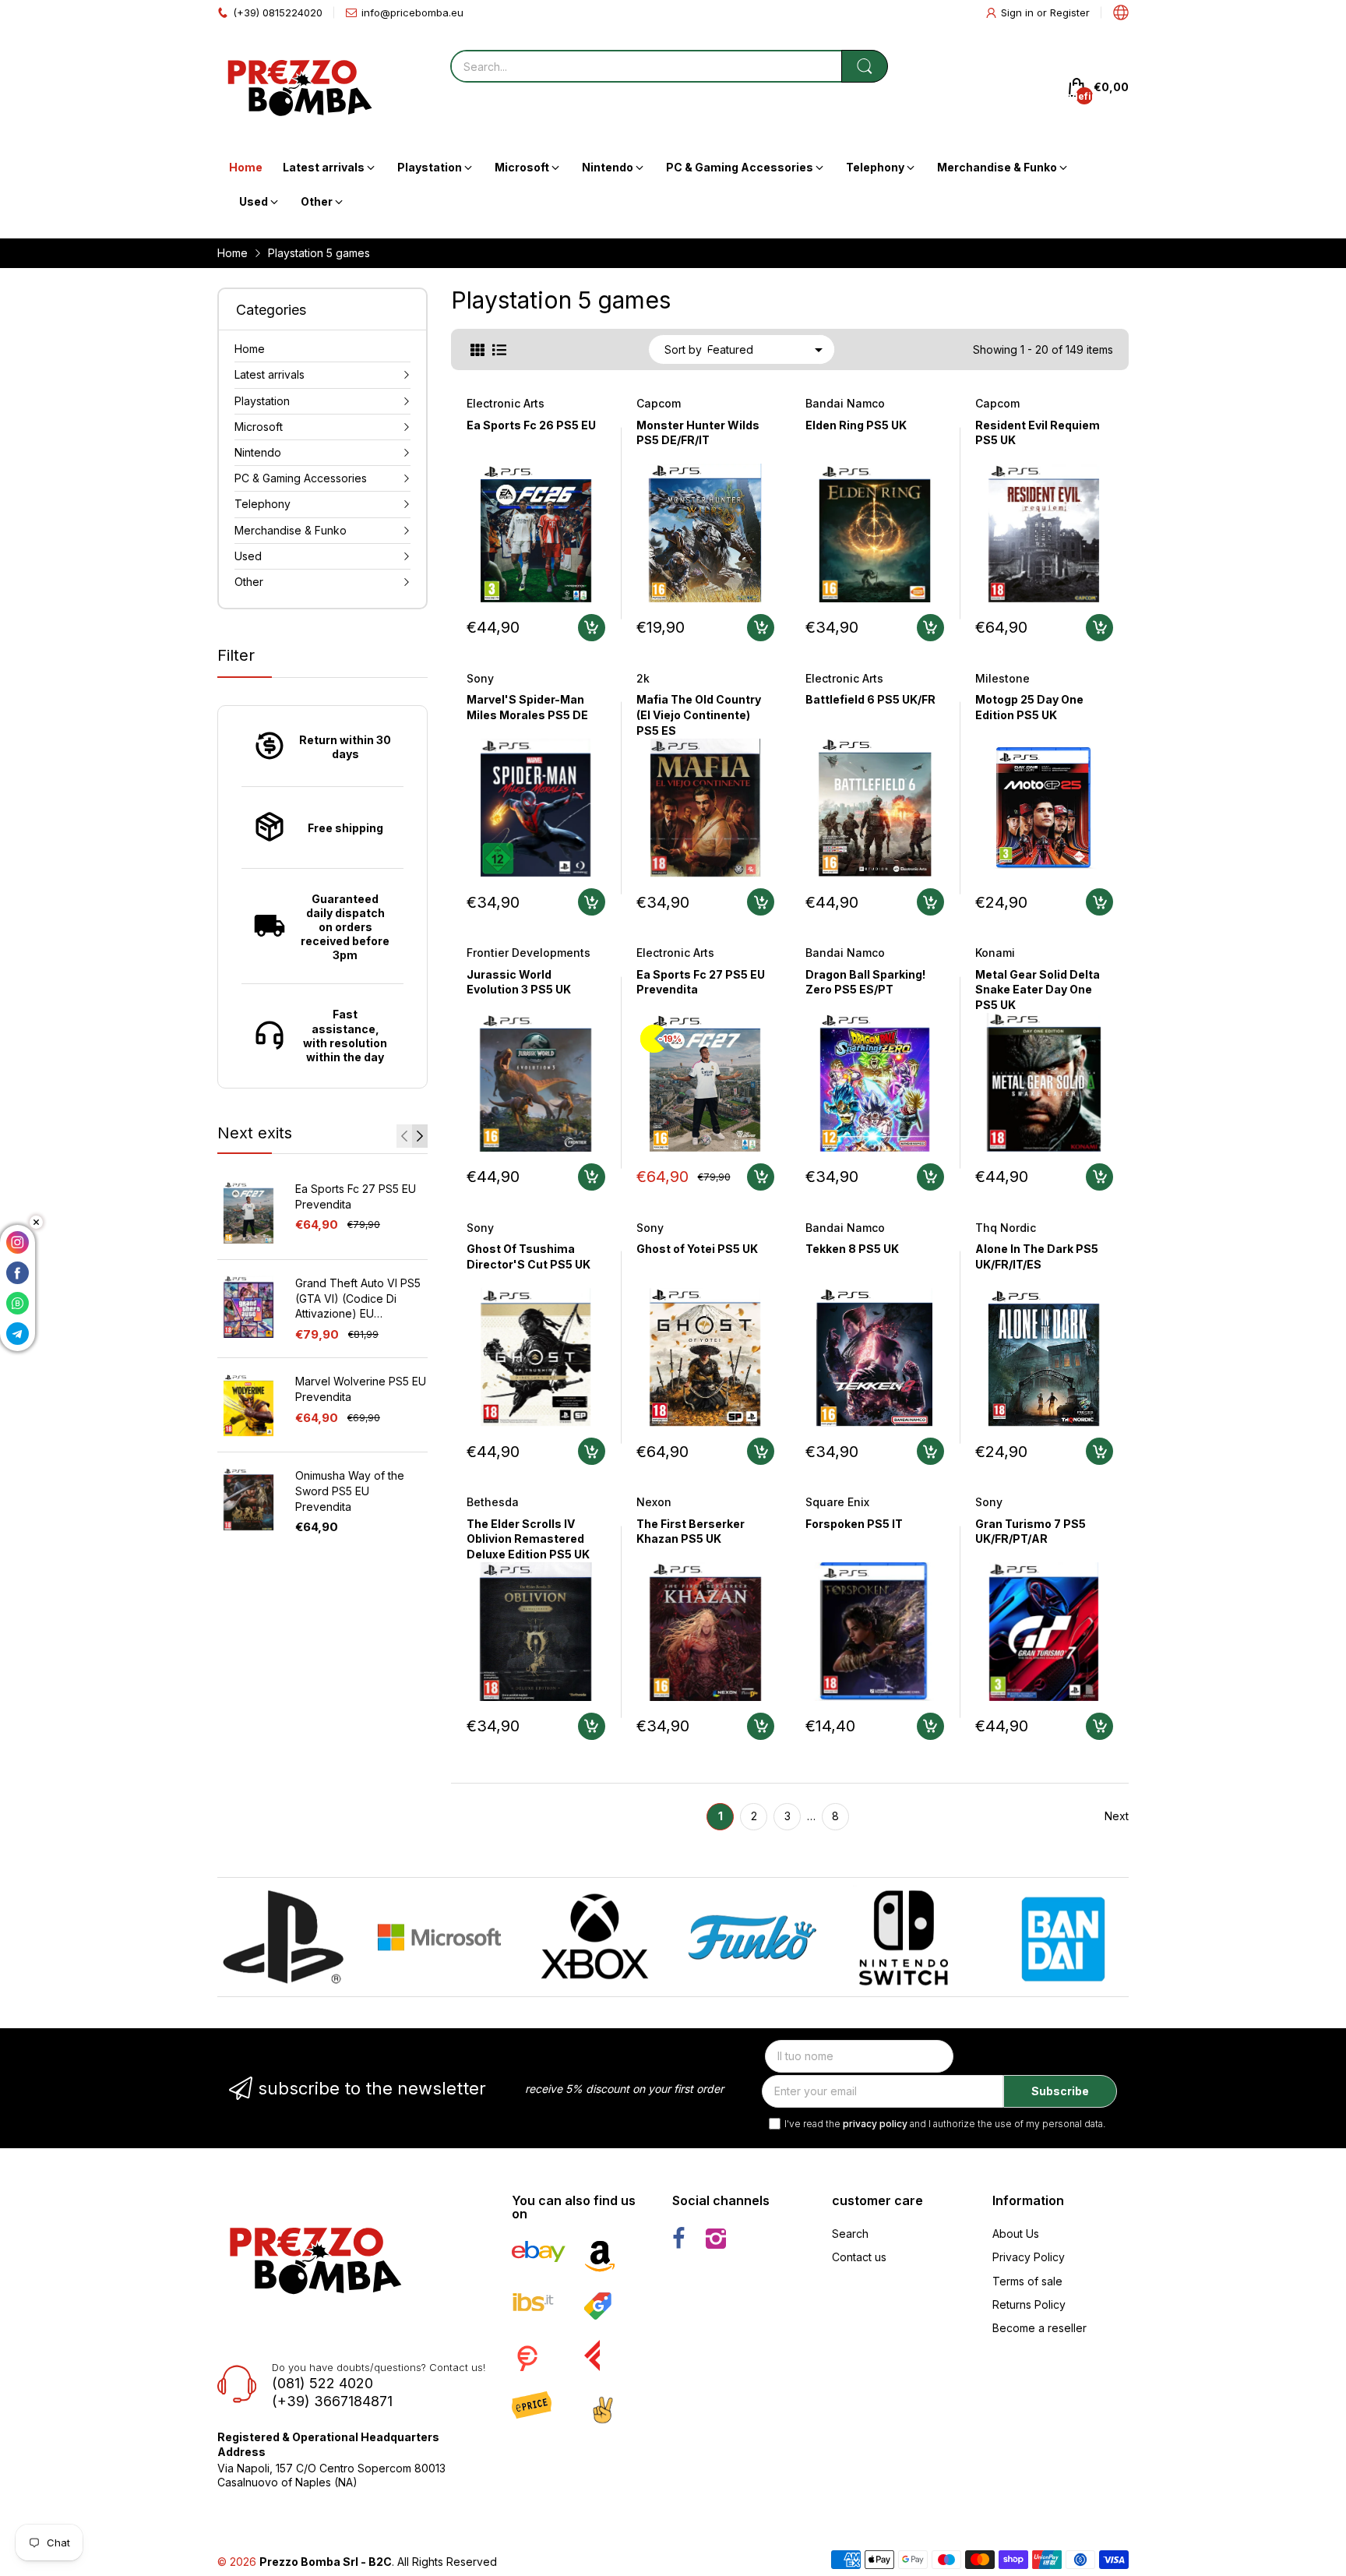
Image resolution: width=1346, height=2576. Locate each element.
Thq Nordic (1006, 1228)
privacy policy (875, 2124)
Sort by (683, 349)
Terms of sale (1027, 2281)
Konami (995, 953)
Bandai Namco (845, 403)
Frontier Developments (529, 953)
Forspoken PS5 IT (854, 1524)
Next (1117, 1816)
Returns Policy (1029, 2304)
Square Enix (837, 1502)
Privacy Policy (1029, 2257)
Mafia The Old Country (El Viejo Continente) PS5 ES (699, 715)
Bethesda (493, 1502)
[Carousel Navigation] (412, 1136)
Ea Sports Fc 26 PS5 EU (531, 425)
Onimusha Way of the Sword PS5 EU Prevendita (350, 1491)
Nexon (654, 1502)
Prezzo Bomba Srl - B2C (326, 2562)
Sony (480, 678)
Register (1070, 12)
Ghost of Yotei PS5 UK (697, 1249)
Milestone (1002, 678)
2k (643, 678)
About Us (1016, 2234)
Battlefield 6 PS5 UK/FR (870, 699)
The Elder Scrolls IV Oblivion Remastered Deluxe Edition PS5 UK (528, 1539)
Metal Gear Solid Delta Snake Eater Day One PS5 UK (1038, 990)
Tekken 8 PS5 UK (852, 1249)
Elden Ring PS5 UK (856, 425)
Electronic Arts (506, 403)
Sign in (1019, 12)
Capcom (659, 403)
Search (850, 2234)
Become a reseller (1039, 2328)
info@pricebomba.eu (412, 12)
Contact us (859, 2257)
